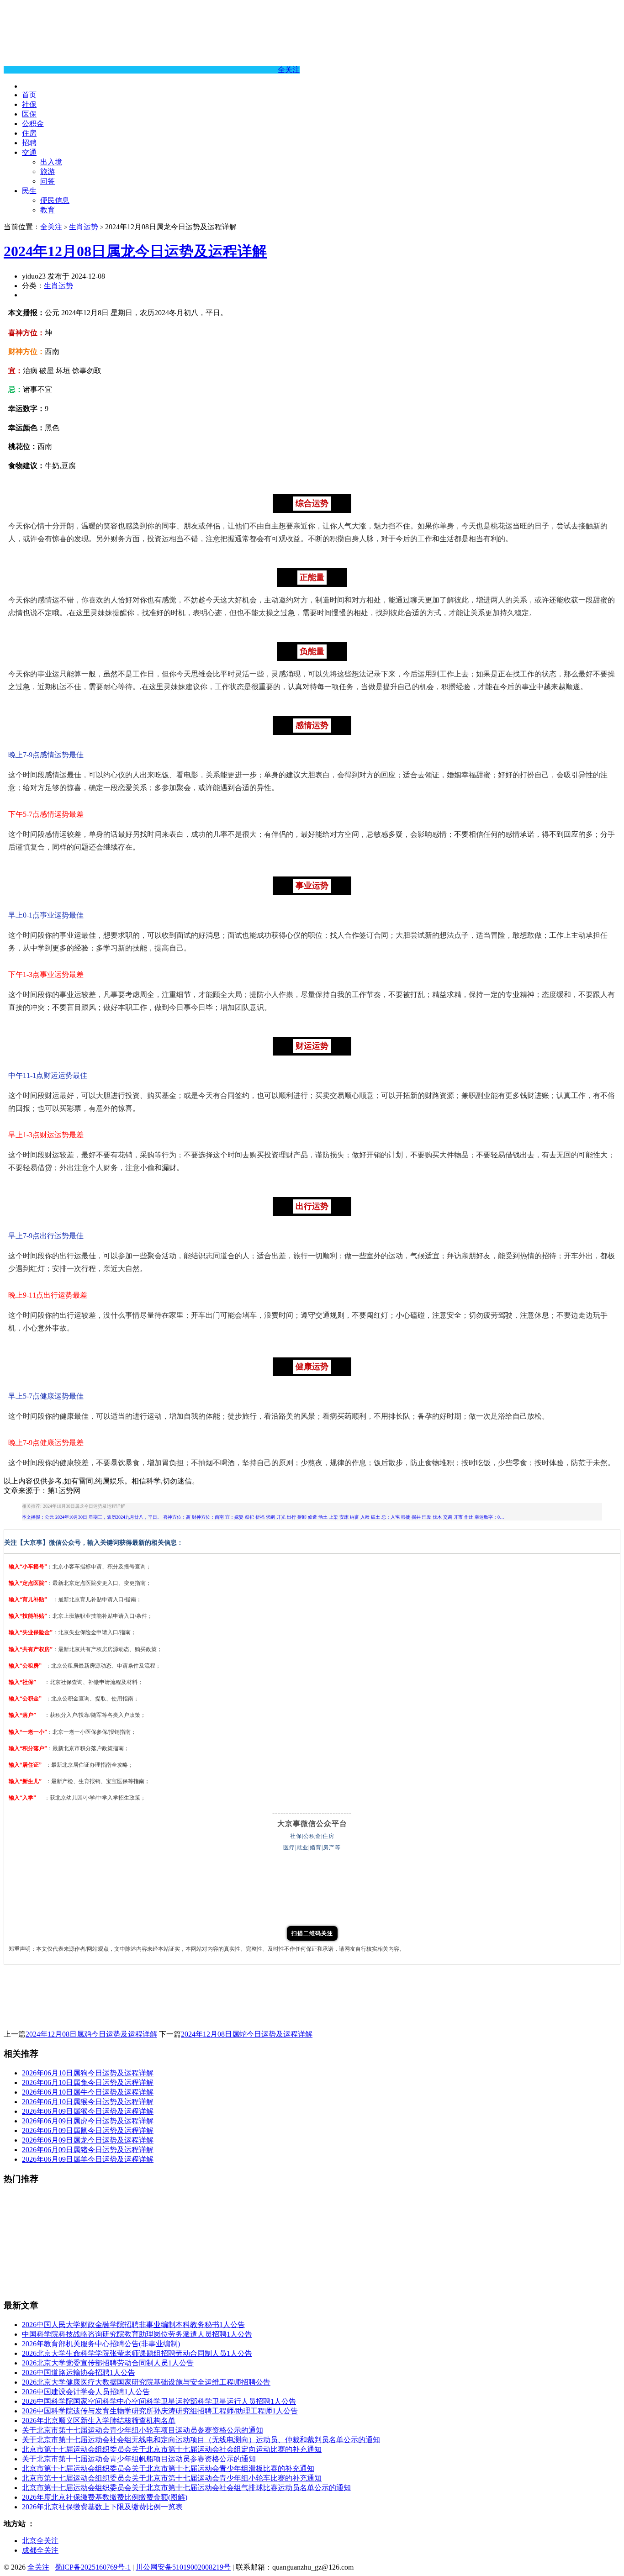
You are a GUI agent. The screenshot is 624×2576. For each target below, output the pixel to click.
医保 (29, 114)
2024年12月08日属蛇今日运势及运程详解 (247, 2034)
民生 (29, 191)
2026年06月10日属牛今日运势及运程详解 (88, 2092)
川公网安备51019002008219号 (183, 2567)
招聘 (29, 143)
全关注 (289, 70)
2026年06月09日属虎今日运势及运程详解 (88, 2121)
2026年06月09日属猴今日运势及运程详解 (88, 2111)
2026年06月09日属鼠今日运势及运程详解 (88, 2130)
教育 (48, 210)
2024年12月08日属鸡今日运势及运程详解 (91, 2034)
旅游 (48, 172)
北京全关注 (40, 2541)
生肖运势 (84, 227)
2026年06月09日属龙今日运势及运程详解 (88, 2140)
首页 (29, 95)
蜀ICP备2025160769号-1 (93, 2567)
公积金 (33, 124)
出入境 (51, 162)
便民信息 (55, 200)
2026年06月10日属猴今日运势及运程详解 (88, 2102)
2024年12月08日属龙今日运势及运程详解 (135, 251)
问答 (48, 181)
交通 (29, 152)
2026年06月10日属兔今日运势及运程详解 (88, 2082)
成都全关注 (40, 2550)
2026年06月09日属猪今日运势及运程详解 (88, 2150)
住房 (29, 133)
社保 (29, 104)
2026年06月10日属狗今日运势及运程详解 (88, 2073)
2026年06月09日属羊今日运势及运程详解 (88, 2159)
